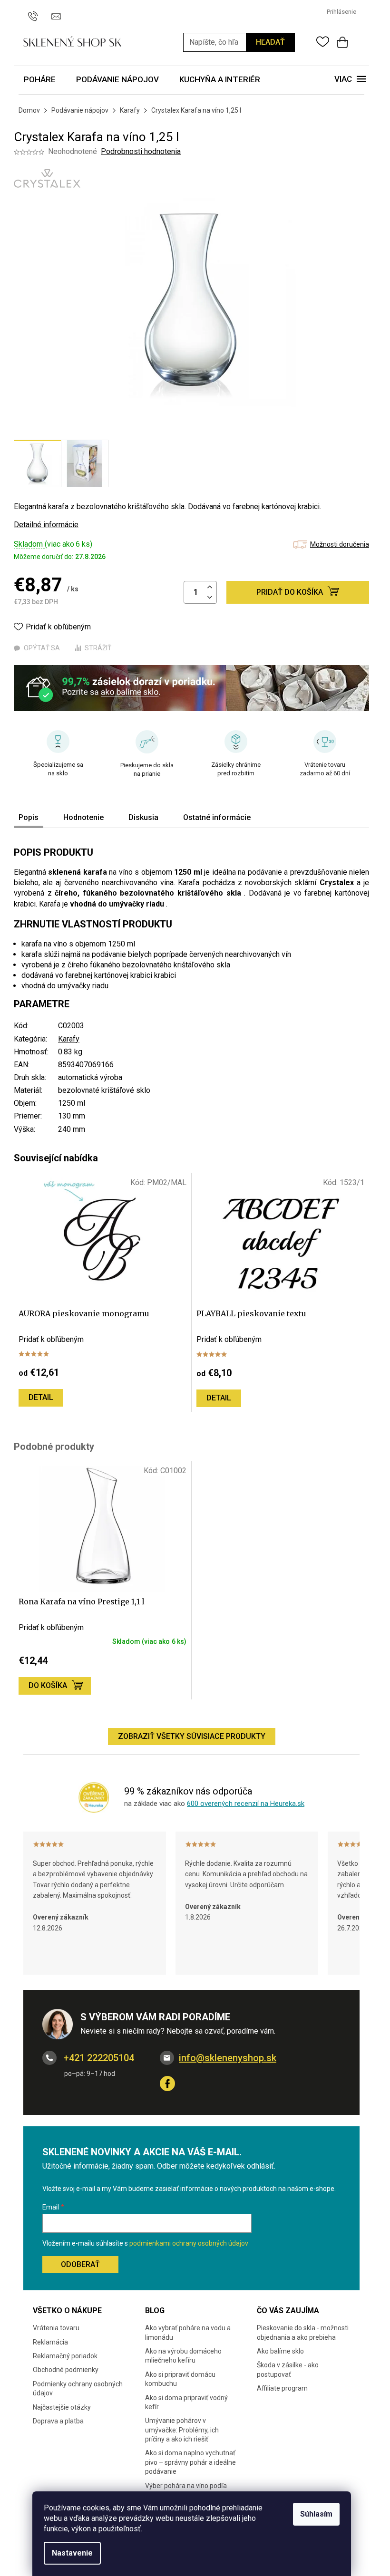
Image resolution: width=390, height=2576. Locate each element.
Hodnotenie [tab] (83, 817)
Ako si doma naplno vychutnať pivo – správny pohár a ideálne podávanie (190, 2462)
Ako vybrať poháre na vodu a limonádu (188, 2332)
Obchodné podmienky (66, 2370)
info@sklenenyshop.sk (228, 2058)
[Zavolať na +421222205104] (37, 11)
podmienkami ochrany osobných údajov (189, 2243)
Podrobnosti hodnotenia (141, 151)
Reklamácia (50, 2342)
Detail (41, 1397)
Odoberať (80, 2264)
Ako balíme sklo (280, 2351)
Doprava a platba (58, 2421)
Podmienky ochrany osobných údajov (78, 2388)
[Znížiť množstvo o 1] (210, 598)
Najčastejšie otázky (62, 2407)
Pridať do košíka (290, 592)
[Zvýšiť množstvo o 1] (210, 587)
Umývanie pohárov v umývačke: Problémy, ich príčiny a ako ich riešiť (182, 2430)
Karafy (69, 1039)
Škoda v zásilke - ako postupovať (288, 2369)
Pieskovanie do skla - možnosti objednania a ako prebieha (303, 2332)
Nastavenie (72, 2553)
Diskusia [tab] (143, 817)
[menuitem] (40, 80)
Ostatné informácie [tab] (217, 817)
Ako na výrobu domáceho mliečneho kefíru (183, 2356)
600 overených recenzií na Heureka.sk (246, 1804)
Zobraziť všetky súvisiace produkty (192, 1736)
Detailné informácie (46, 525)
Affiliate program (282, 2388)
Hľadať (270, 42)
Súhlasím (316, 2514)
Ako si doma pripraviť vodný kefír (186, 2402)
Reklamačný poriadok (65, 2356)
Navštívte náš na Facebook (167, 2084)
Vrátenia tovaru (56, 2328)
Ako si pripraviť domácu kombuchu (180, 2379)
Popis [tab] (29, 817)
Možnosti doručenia (340, 544)
